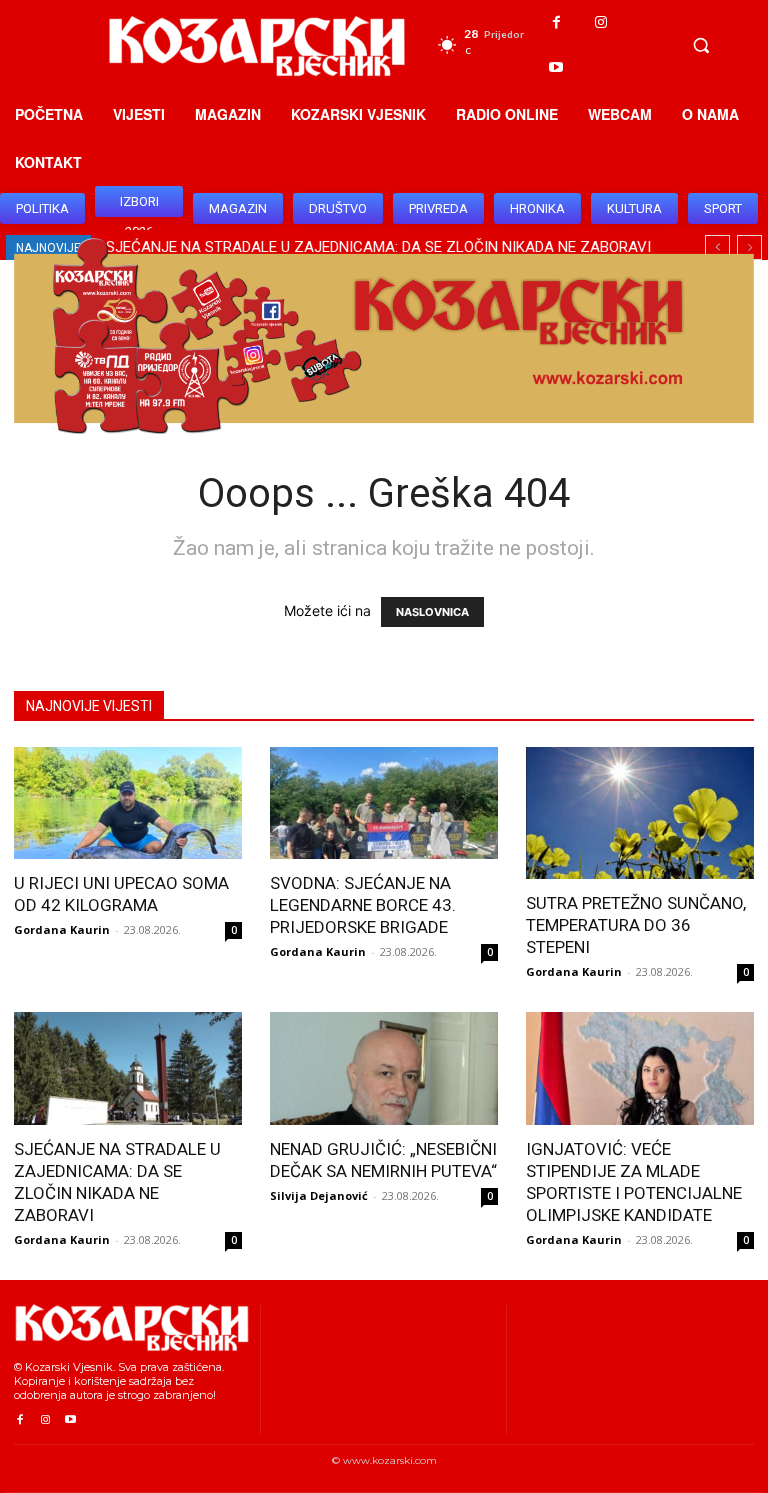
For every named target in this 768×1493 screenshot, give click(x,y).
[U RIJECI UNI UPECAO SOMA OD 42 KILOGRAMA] (128, 803)
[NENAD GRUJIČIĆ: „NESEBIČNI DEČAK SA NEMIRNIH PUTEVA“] (384, 1068)
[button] (701, 45)
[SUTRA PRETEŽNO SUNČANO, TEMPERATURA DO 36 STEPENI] (640, 813)
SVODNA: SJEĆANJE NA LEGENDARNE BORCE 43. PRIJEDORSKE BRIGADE (363, 905)
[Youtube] (556, 67)
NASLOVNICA (432, 612)
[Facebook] (556, 22)
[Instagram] (601, 22)
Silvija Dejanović (319, 1195)
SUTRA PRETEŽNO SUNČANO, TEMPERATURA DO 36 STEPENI (636, 925)
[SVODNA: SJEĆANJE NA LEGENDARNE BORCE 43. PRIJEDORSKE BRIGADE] (384, 803)
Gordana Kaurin (62, 929)
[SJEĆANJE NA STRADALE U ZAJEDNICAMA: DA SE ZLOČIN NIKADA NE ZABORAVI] (128, 1068)
